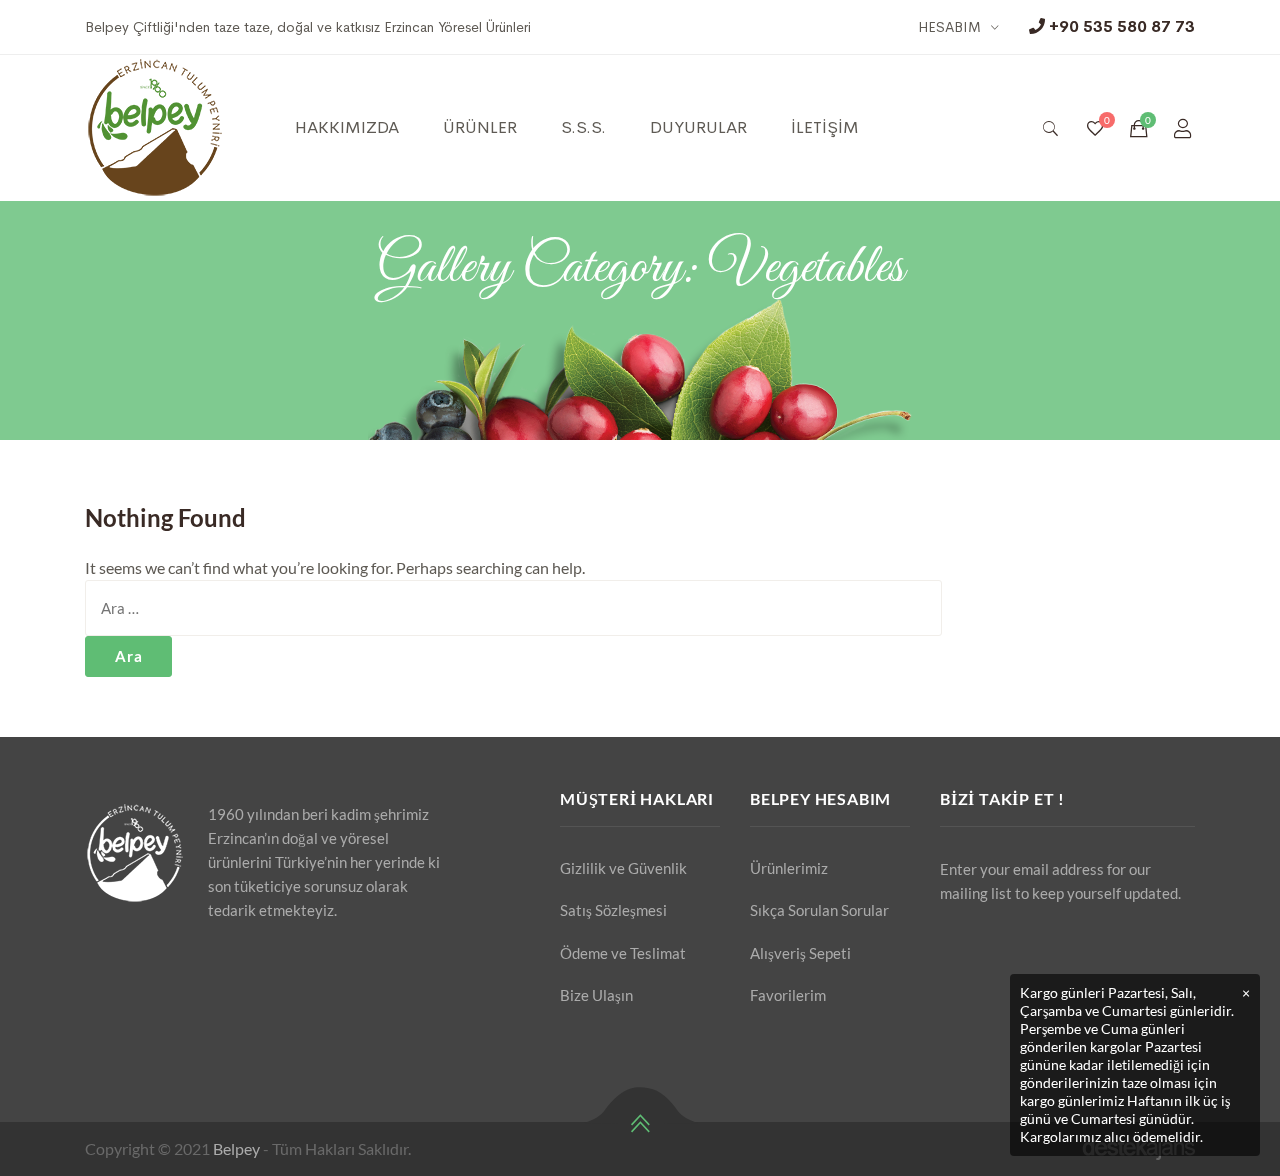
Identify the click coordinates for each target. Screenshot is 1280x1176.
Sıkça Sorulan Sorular (819, 910)
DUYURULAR (698, 127)
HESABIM (949, 27)
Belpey (236, 1148)
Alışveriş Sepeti (800, 953)
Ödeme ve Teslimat (623, 953)
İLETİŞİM (825, 127)
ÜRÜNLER (480, 127)
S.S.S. (583, 127)
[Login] (1183, 128)
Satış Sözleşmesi (613, 910)
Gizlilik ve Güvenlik (623, 868)
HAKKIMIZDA (347, 127)
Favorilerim (788, 995)
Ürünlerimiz (789, 868)
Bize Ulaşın (596, 995)
